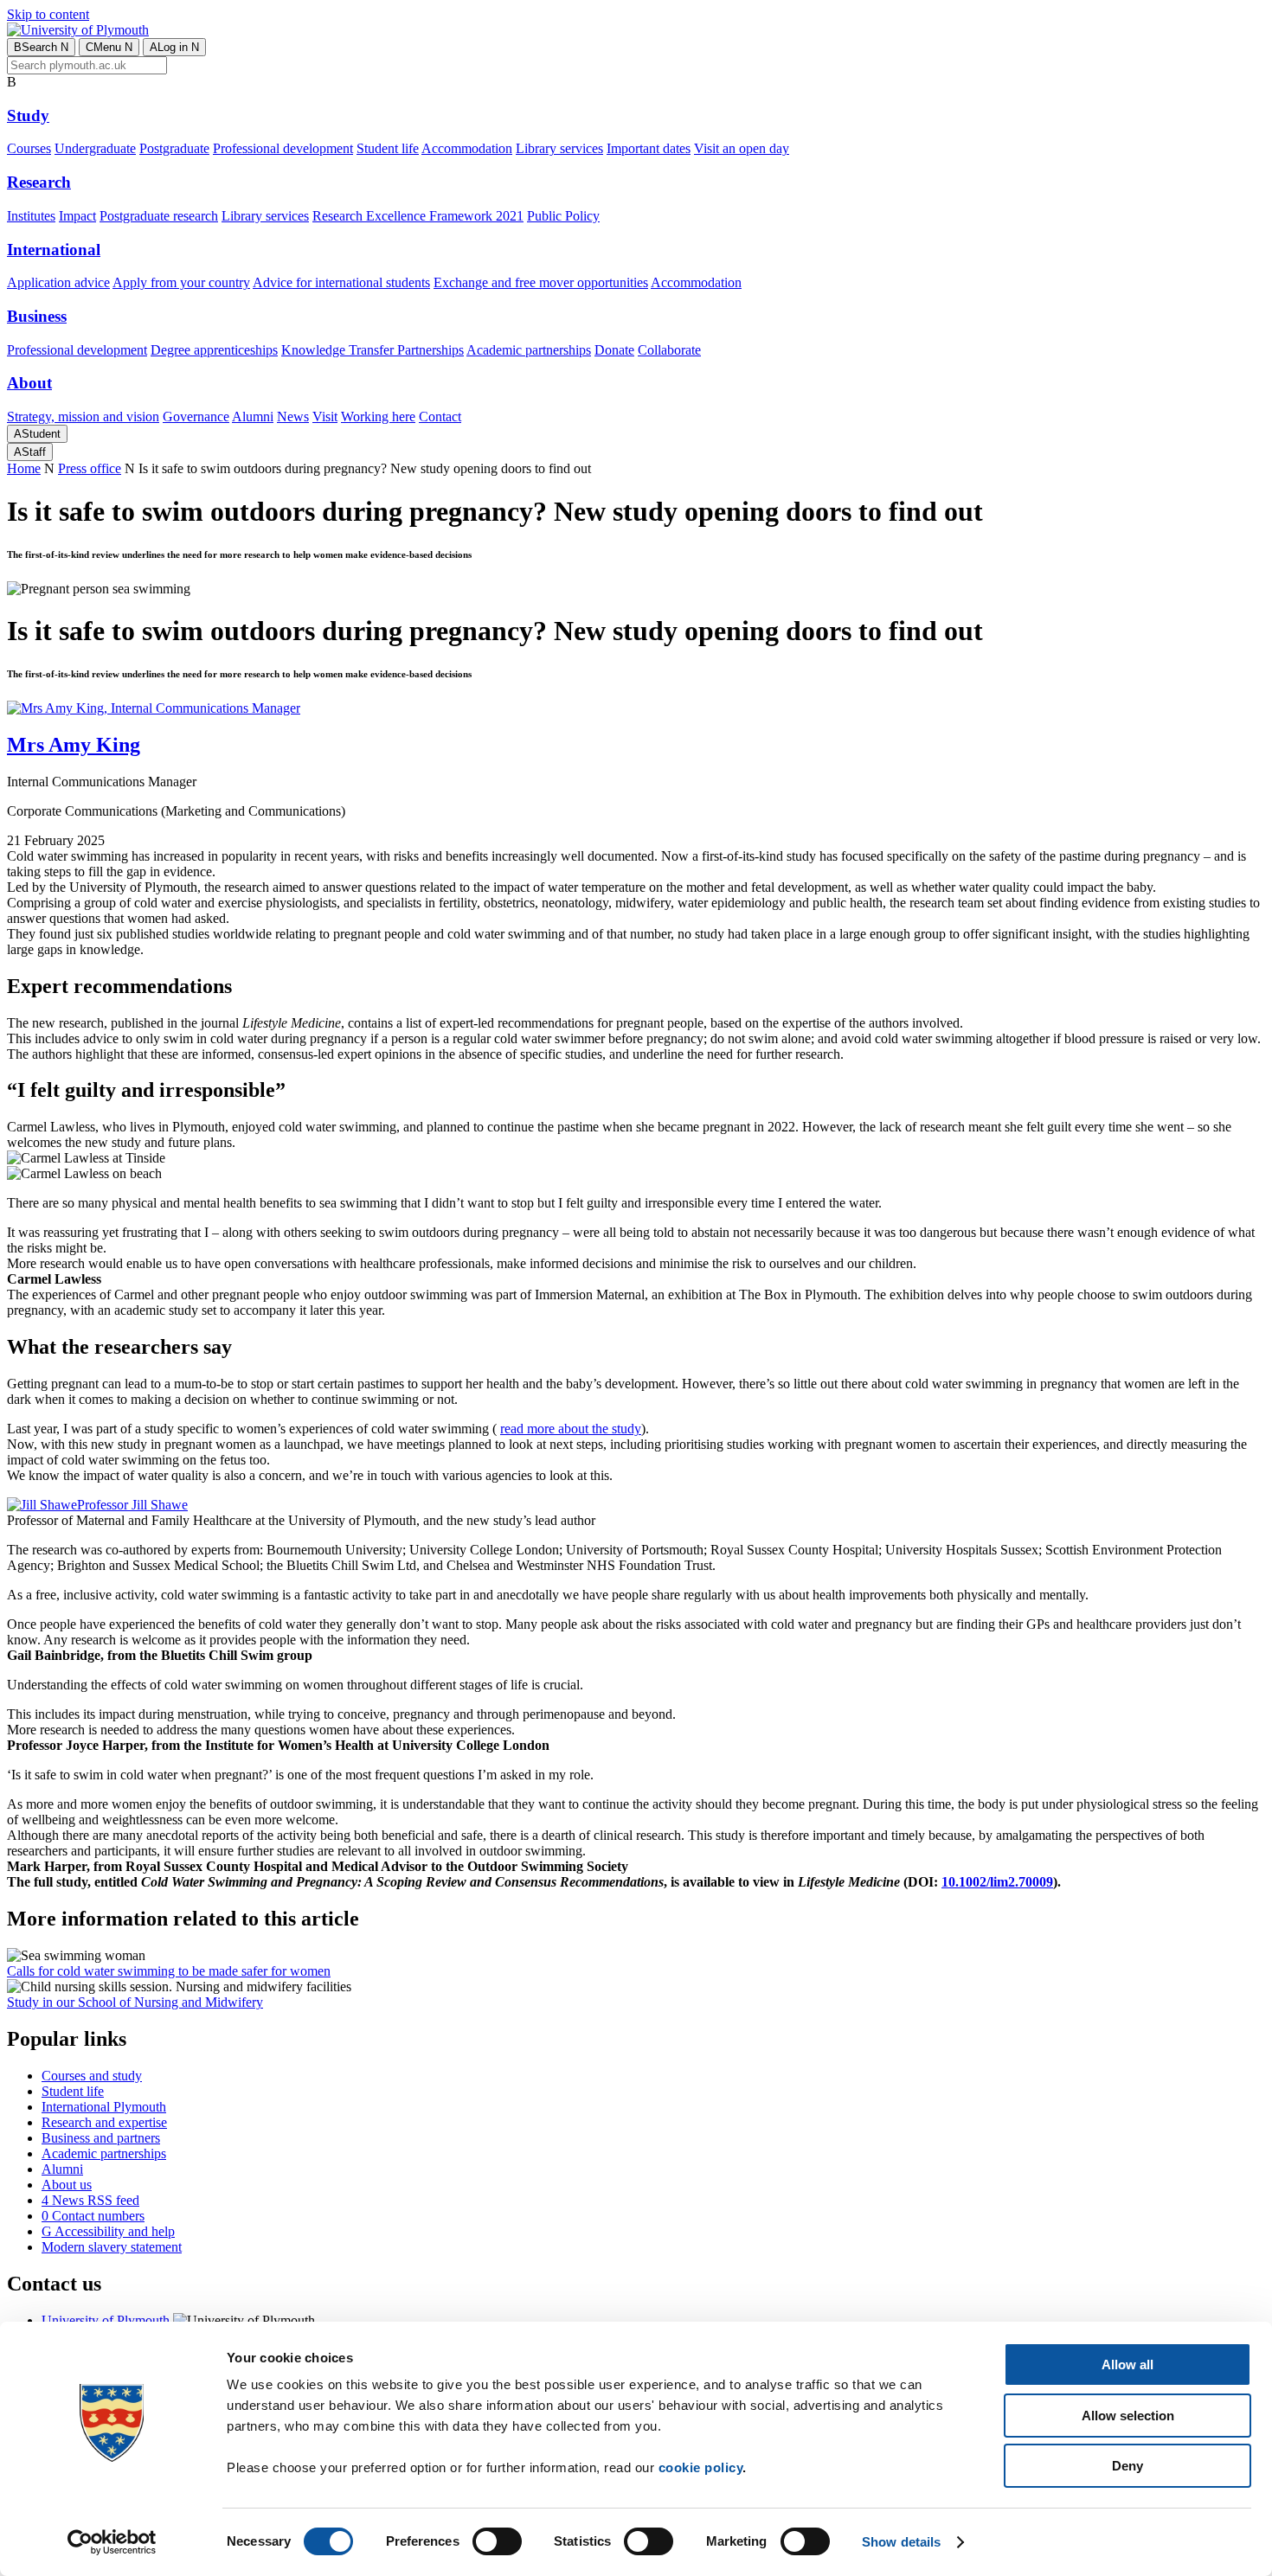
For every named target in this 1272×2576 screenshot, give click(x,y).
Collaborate (669, 350)
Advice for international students (341, 282)
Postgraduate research (159, 216)
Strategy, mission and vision (83, 417)
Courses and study (92, 2076)
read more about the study (571, 1429)
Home (24, 468)
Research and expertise (104, 2122)
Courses (29, 148)
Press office (90, 468)
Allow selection (1128, 2416)
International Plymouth (104, 2107)
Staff (30, 452)
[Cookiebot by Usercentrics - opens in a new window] (112, 2542)
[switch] (497, 2541)
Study (28, 115)
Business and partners (101, 2138)
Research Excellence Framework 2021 (418, 216)
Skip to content (48, 14)
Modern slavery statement (112, 2247)
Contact (440, 417)
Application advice (58, 282)
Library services (559, 148)
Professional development (283, 148)
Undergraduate (95, 148)
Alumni (253, 417)
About (29, 383)
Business (37, 316)
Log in (174, 47)
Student (37, 434)
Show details (901, 2542)
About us (67, 2185)
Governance (196, 417)
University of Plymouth (106, 2320)
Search (41, 47)
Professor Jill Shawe (132, 1505)
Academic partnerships (529, 350)
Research (39, 182)
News (293, 417)
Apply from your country (181, 282)
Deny (1127, 2466)
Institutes (31, 216)
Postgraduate (174, 148)
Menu (109, 47)
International (54, 250)
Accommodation (467, 148)
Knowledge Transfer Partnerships (373, 350)
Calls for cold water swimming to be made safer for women (169, 1971)
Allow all (1127, 2365)
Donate (614, 350)
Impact (77, 216)
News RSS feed (90, 2200)
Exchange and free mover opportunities (541, 282)
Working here (378, 417)
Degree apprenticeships (214, 350)
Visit (325, 417)
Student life (388, 148)
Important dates (649, 148)
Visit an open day (742, 148)
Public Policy (563, 216)
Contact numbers (93, 2216)
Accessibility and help (108, 2231)
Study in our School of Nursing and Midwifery (135, 2002)
